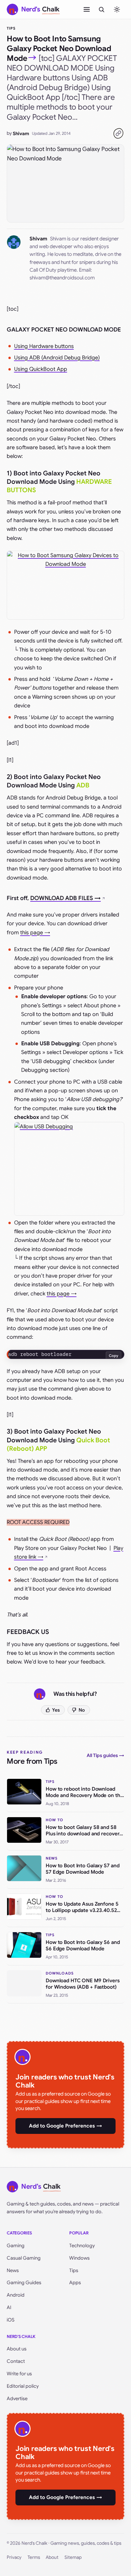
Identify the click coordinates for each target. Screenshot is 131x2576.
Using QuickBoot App (41, 369)
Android (16, 2295)
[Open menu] (87, 9)
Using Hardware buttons (44, 346)
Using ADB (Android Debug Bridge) (57, 358)
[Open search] (101, 9)
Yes (56, 1710)
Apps (75, 2282)
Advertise (17, 2398)
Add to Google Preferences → (65, 2126)
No (82, 1710)
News (13, 2270)
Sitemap (73, 2557)
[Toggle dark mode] (117, 9)
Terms (34, 2557)
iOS (11, 2320)
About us (17, 2349)
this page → (35, 933)
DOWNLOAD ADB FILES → (65, 898)
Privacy (14, 2557)
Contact (16, 2361)
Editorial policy (23, 2386)
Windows (79, 2258)
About (52, 2557)
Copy (114, 1356)
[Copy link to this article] (118, 133)
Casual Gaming (24, 2258)
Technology (82, 2246)
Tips (11, 28)
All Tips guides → (105, 1755)
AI (9, 2307)
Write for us (19, 2374)
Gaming (16, 2246)
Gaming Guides (24, 2282)
